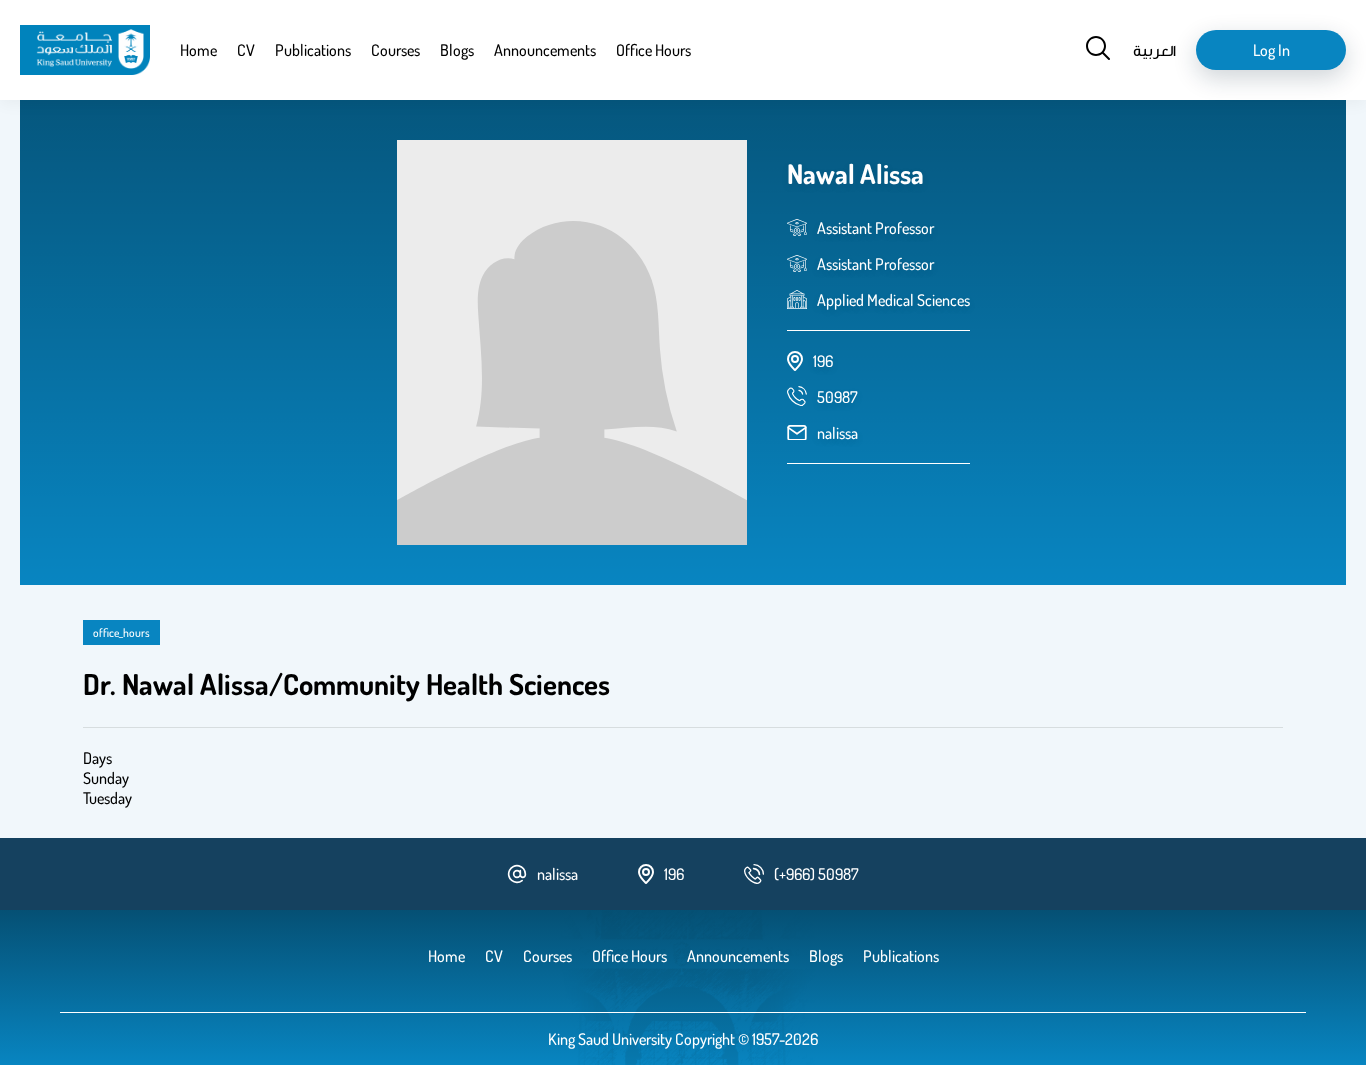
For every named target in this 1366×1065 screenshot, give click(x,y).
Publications (313, 50)
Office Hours (653, 50)
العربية (1154, 50)
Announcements (545, 50)
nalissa (837, 433)
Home (198, 50)
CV (246, 50)
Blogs (457, 50)
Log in (1271, 50)
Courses (395, 50)
